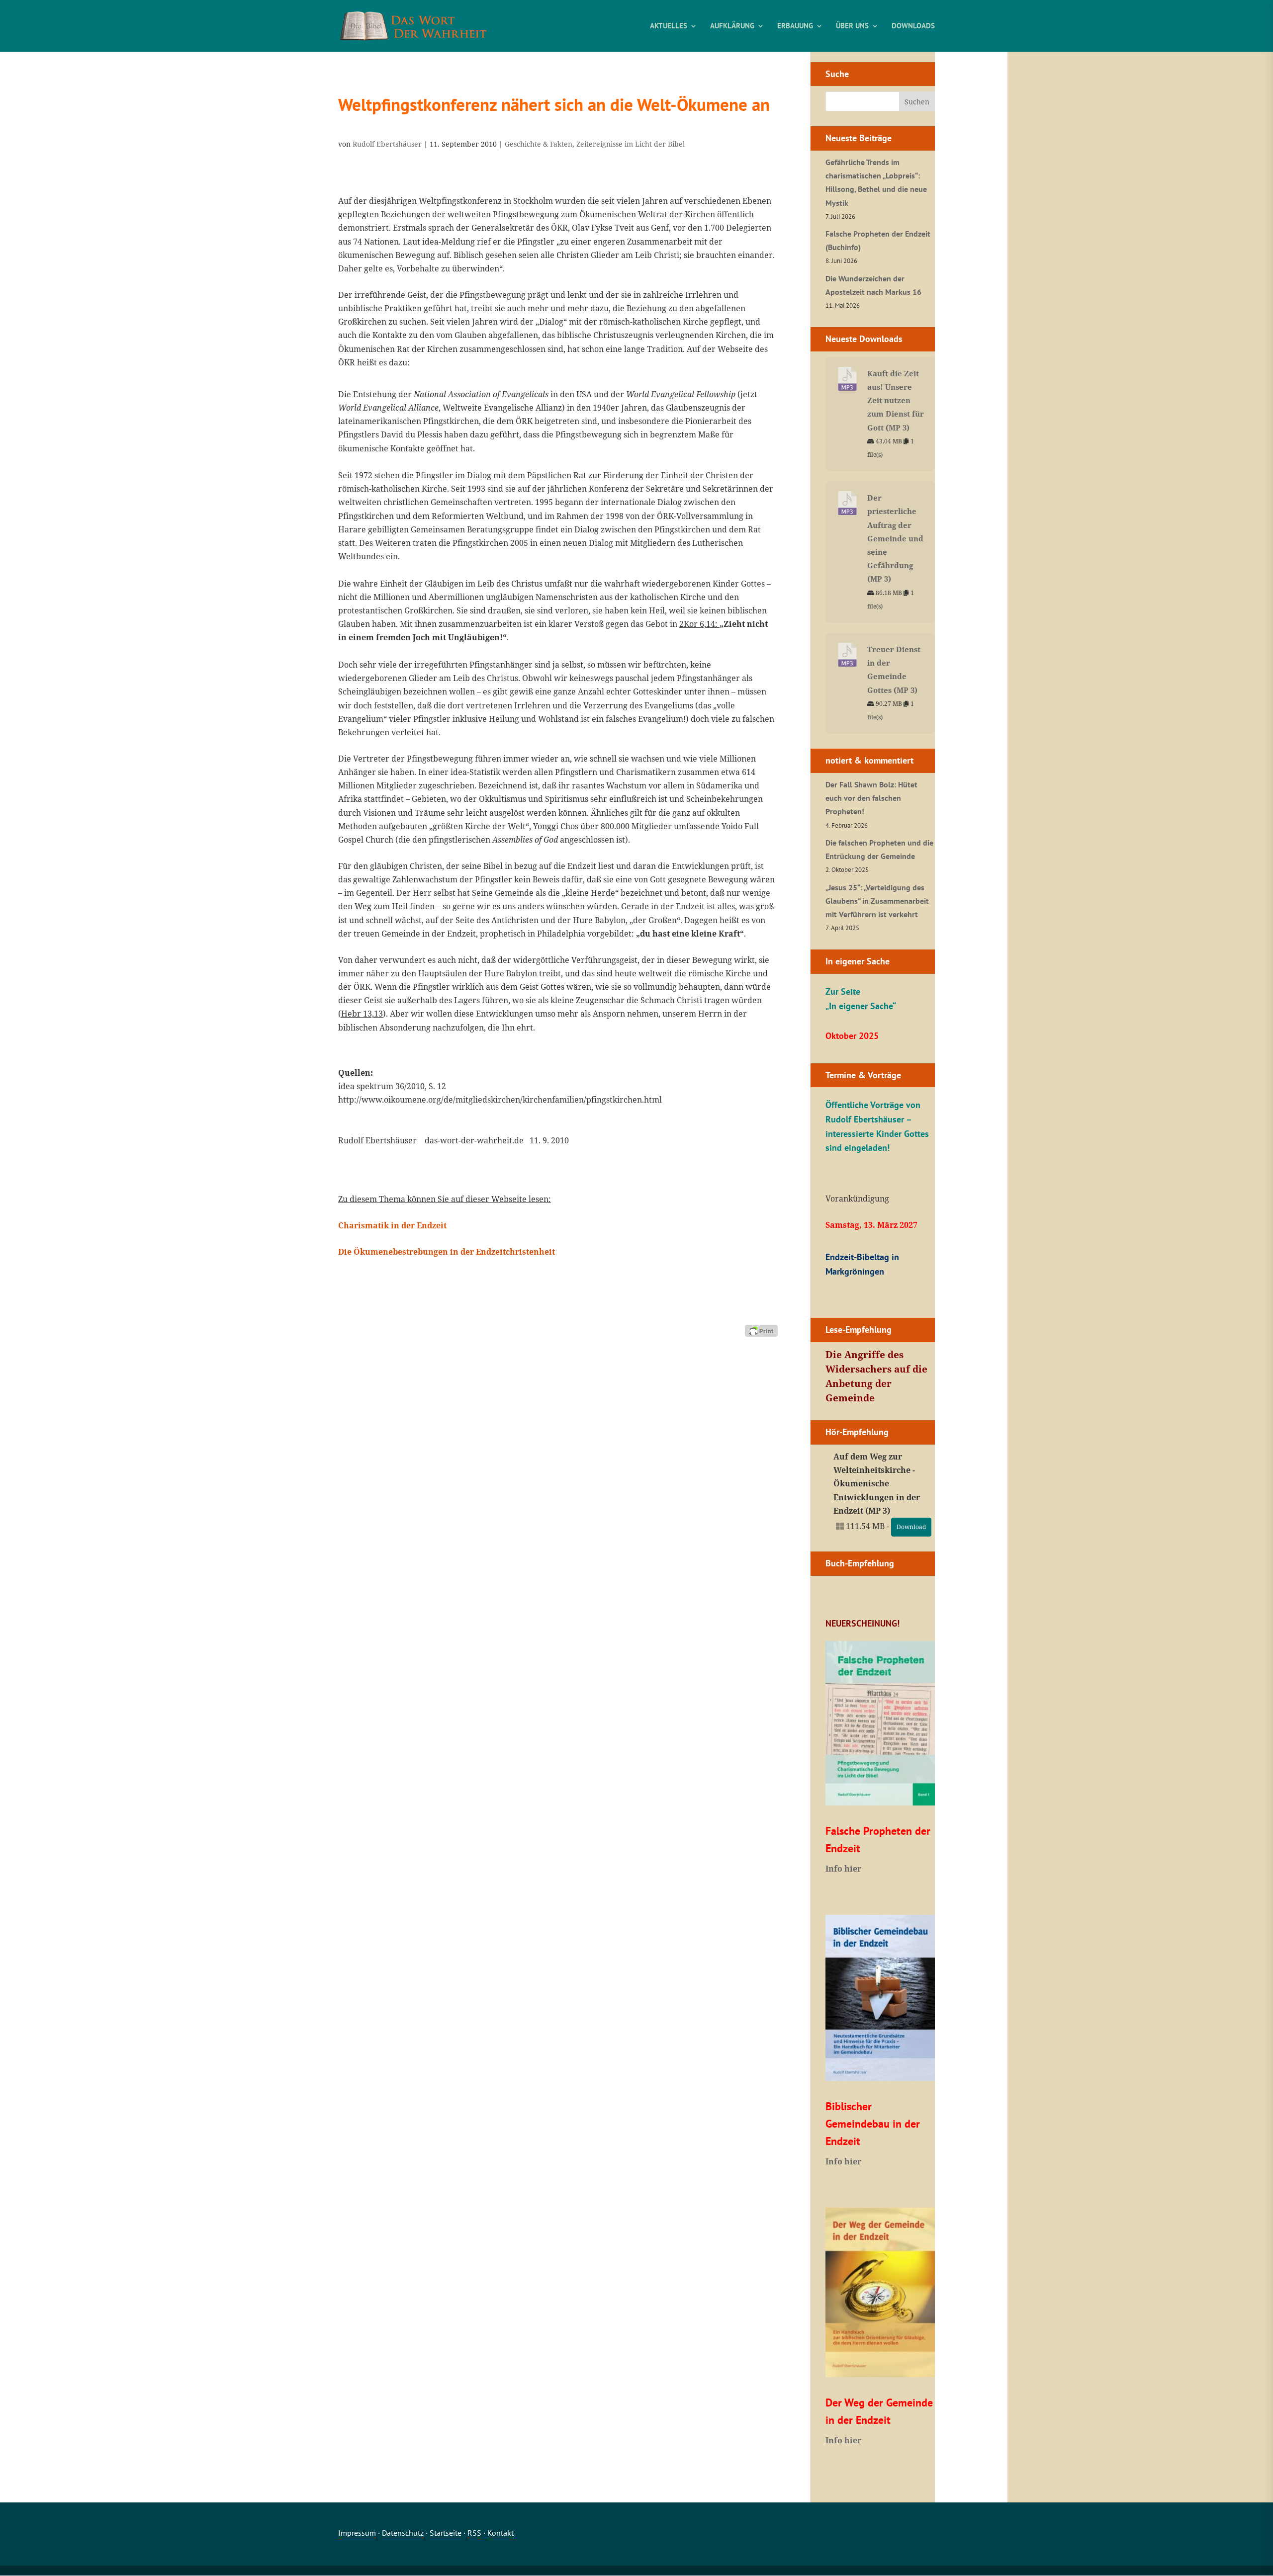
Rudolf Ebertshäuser (387, 144)
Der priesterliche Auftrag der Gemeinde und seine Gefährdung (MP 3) (895, 538)
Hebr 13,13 (362, 1014)
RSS (474, 2533)
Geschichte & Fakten (539, 144)
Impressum (357, 2533)
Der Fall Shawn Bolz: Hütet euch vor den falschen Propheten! (871, 798)
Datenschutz (403, 2533)
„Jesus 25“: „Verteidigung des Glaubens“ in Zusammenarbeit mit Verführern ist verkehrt (877, 901)
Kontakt (500, 2533)
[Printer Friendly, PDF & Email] (761, 1330)
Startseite (446, 2533)
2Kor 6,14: (699, 624)
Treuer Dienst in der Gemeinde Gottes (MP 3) (894, 670)
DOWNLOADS (913, 26)
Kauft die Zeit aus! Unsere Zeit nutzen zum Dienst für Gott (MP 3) (896, 400)
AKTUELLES (669, 26)
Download (911, 1527)
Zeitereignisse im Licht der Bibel (631, 144)
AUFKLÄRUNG (732, 26)
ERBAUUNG (795, 26)
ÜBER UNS (852, 26)
